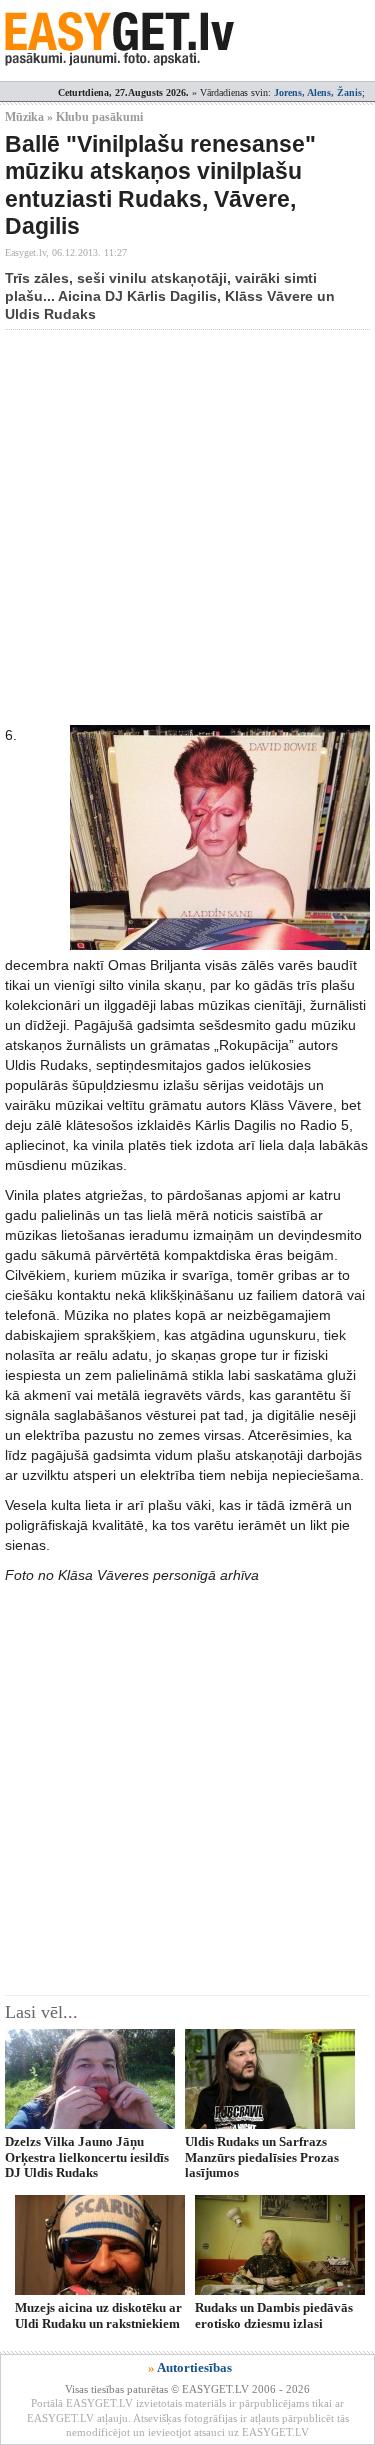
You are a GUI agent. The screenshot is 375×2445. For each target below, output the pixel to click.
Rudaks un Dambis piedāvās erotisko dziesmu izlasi (274, 2315)
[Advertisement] (187, 527)
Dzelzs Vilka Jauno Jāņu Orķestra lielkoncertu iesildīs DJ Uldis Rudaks (87, 2157)
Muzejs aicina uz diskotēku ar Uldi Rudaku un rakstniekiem (98, 2315)
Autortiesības (194, 2367)
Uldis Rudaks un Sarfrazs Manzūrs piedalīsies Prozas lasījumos (262, 2157)
